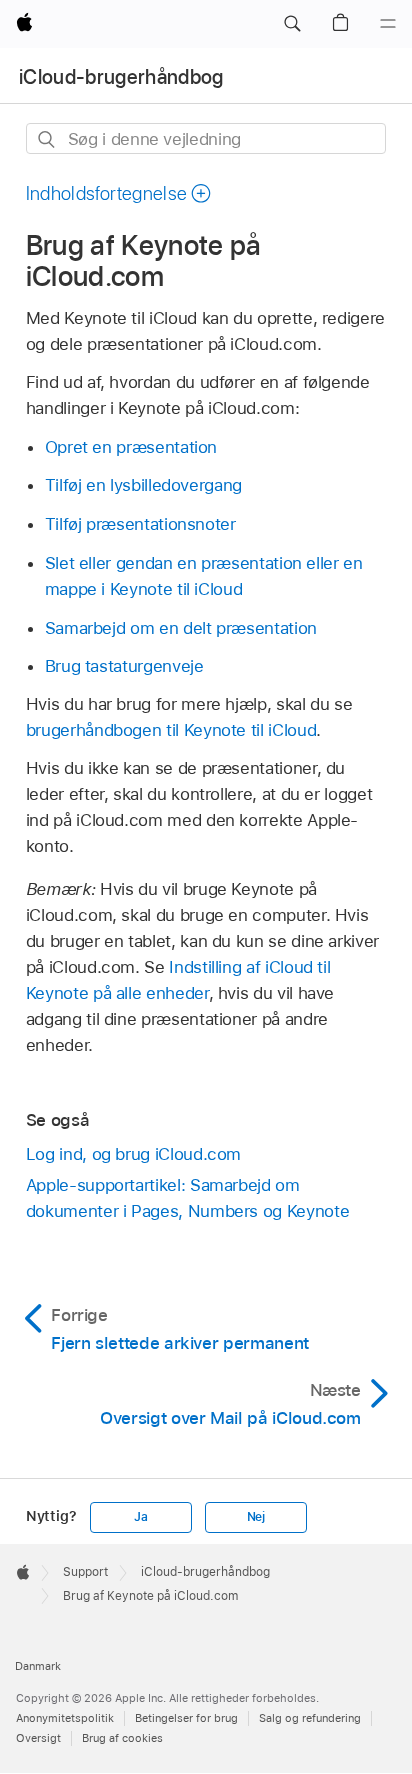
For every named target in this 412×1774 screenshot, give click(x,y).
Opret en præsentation (131, 447)
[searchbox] (206, 138)
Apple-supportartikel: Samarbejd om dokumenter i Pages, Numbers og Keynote (187, 1198)
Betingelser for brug (186, 1718)
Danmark (38, 1666)
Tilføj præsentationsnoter (140, 524)
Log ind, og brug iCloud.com (133, 1154)
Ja (141, 1517)
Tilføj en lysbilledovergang (143, 485)
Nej (256, 1517)
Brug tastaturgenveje (124, 666)
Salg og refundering (310, 1718)
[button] (292, 24)
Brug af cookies (122, 1738)
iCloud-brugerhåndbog (121, 77)
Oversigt (38, 1738)
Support (85, 1572)
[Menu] (388, 24)
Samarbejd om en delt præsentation (181, 628)
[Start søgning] (47, 139)
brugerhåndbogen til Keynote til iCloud (171, 730)
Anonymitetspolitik (65, 1718)
